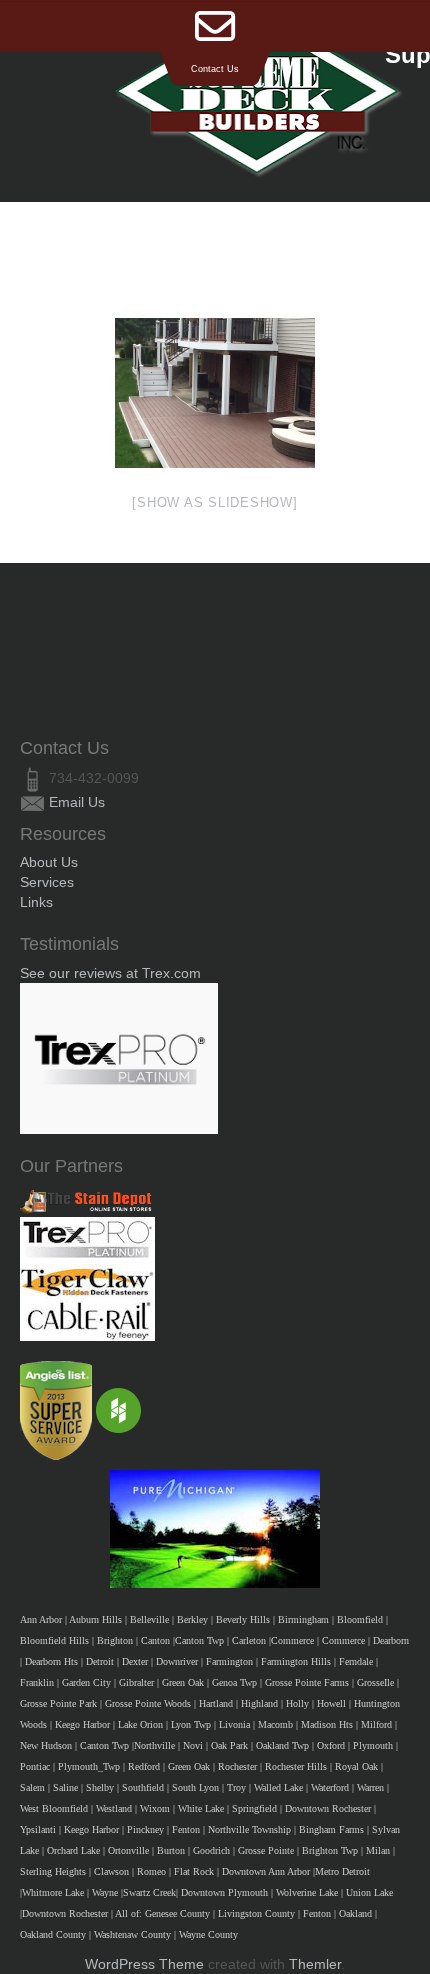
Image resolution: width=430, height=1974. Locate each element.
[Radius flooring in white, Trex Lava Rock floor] (215, 393)
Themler (315, 1964)
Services (47, 882)
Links (36, 902)
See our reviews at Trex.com (110, 973)
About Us (49, 862)
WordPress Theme (144, 1964)
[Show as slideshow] (214, 502)
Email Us (77, 802)
